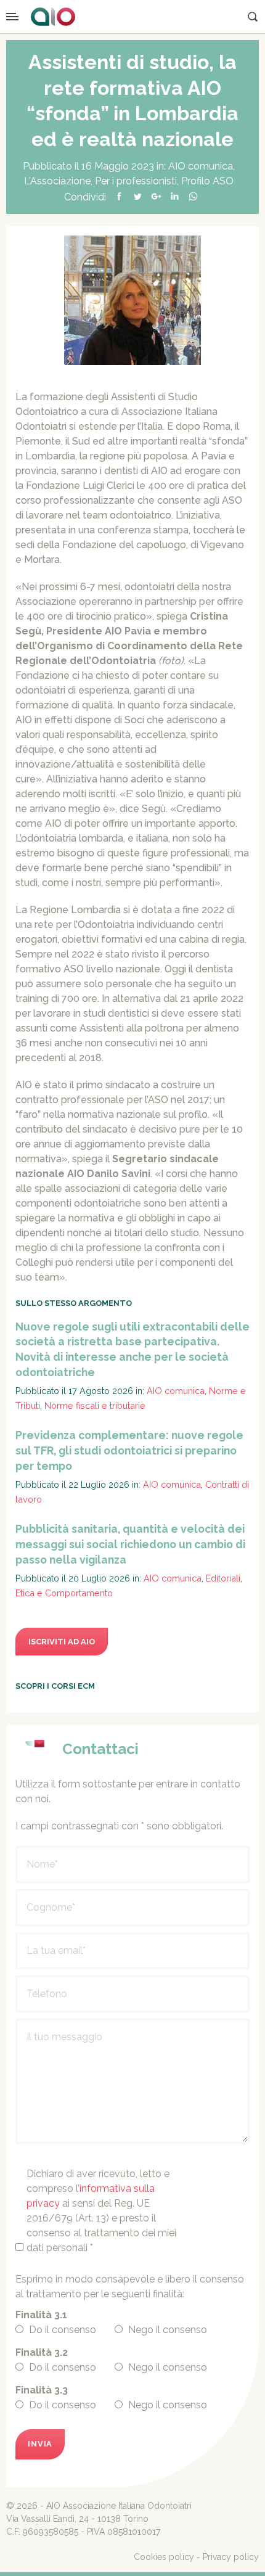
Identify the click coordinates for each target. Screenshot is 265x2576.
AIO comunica (201, 166)
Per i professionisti (136, 181)
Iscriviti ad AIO (62, 1642)
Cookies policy (164, 2557)
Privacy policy (231, 2557)
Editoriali (223, 1578)
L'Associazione (57, 181)
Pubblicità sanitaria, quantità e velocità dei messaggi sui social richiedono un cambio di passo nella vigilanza (130, 1544)
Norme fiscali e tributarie (95, 1405)
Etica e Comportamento (64, 1593)
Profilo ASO (207, 181)
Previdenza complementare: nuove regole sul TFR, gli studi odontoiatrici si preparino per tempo (129, 1450)
